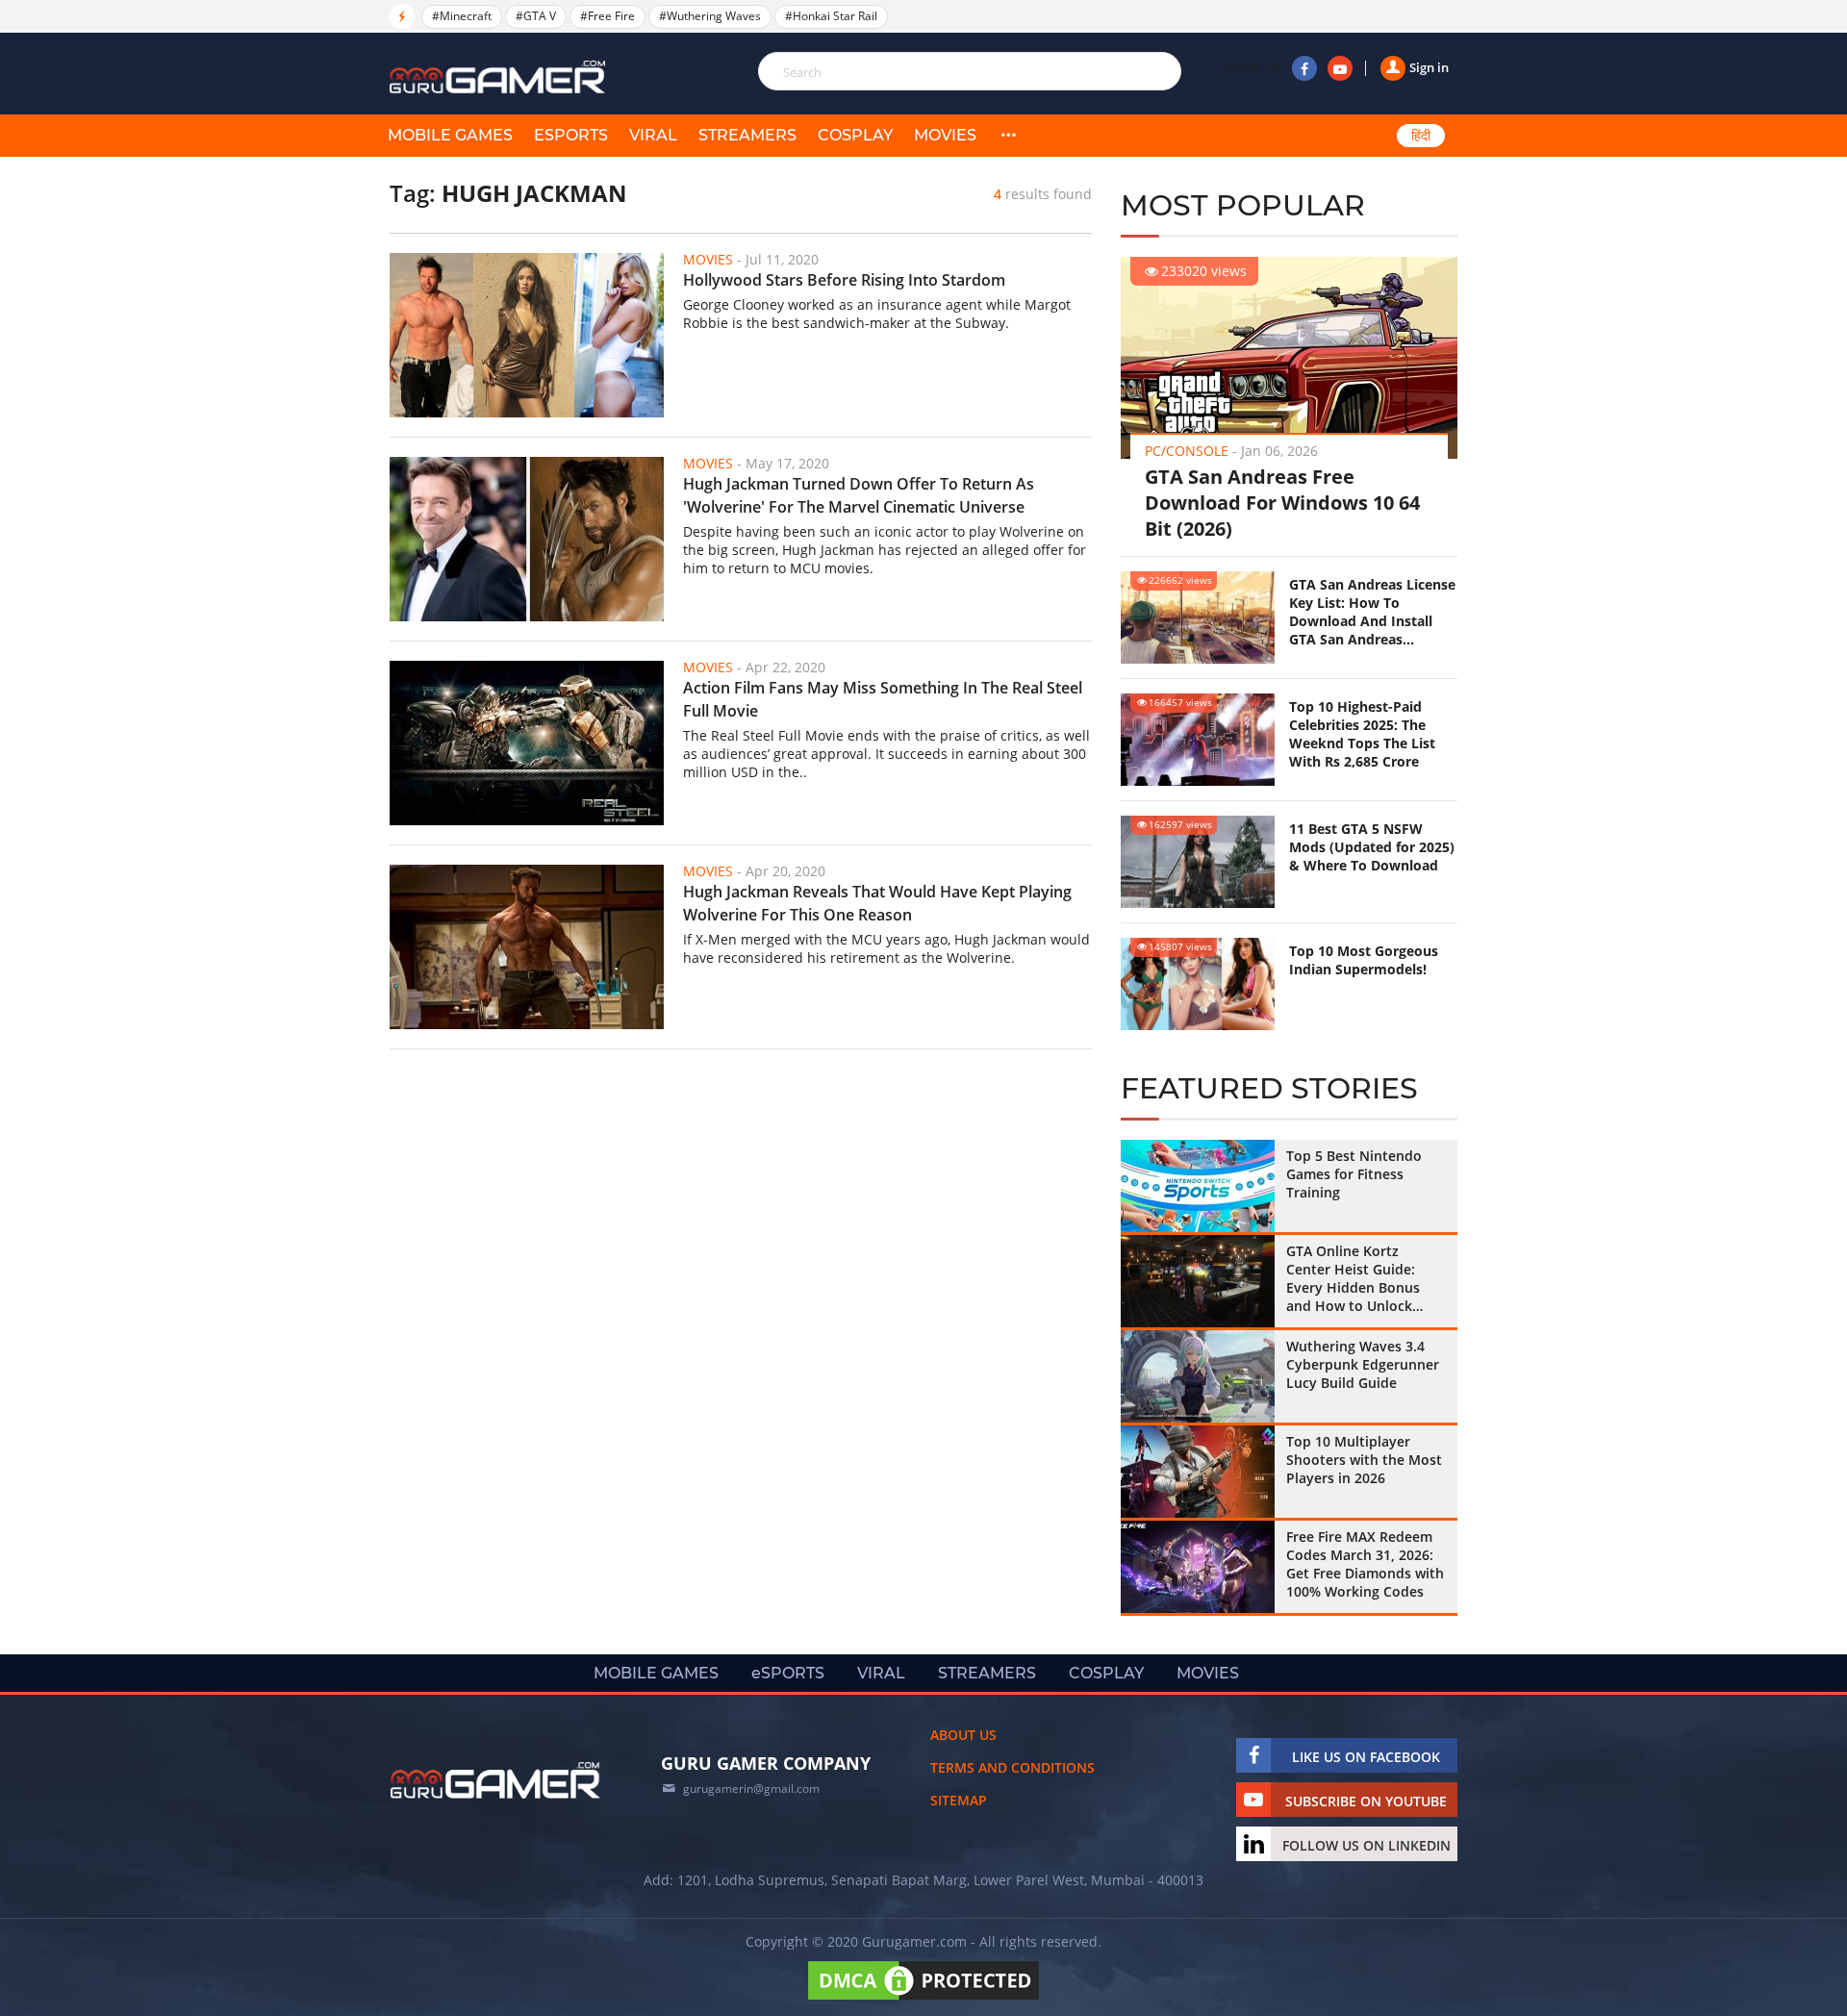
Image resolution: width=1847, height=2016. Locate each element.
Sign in (1429, 67)
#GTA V (536, 16)
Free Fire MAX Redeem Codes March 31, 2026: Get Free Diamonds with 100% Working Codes (1365, 1564)
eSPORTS (571, 135)
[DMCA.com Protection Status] (923, 1999)
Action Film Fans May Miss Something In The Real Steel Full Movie (883, 699)
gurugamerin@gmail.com (751, 1789)
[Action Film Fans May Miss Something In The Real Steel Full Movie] (527, 743)
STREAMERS (747, 135)
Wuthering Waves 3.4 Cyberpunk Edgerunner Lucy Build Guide (1363, 1364)
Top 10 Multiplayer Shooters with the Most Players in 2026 (1364, 1460)
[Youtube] (1340, 68)
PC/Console (1187, 451)
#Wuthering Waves (710, 16)
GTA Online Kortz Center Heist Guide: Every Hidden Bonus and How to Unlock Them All (1353, 1278)
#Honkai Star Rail (831, 16)
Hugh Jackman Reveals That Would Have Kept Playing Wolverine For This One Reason (877, 903)
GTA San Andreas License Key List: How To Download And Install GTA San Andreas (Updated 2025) (1372, 612)
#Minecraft (462, 16)
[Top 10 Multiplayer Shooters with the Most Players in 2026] (1198, 1472)
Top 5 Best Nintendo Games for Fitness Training (1354, 1174)
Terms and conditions (1012, 1767)
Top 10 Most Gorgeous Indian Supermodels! (1364, 960)
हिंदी (1421, 136)
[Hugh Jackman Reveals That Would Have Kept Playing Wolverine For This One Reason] (527, 947)
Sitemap (959, 1800)
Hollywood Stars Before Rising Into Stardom (844, 280)
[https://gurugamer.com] (495, 1780)
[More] (1008, 136)
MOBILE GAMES (450, 135)
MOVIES (945, 135)
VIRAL (653, 135)
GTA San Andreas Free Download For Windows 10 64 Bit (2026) (1282, 503)
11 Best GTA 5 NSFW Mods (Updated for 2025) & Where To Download (1372, 847)
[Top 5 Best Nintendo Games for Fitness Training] (1198, 1186)
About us (963, 1735)
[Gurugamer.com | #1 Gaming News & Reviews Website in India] (500, 77)
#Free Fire (607, 16)
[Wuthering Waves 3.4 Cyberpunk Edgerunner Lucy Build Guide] (1198, 1376)
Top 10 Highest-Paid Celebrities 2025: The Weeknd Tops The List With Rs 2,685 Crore (1362, 734)
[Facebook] (1304, 68)
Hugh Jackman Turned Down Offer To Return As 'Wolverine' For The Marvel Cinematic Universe (859, 495)
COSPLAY (855, 135)
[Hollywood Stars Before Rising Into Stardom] (527, 335)
